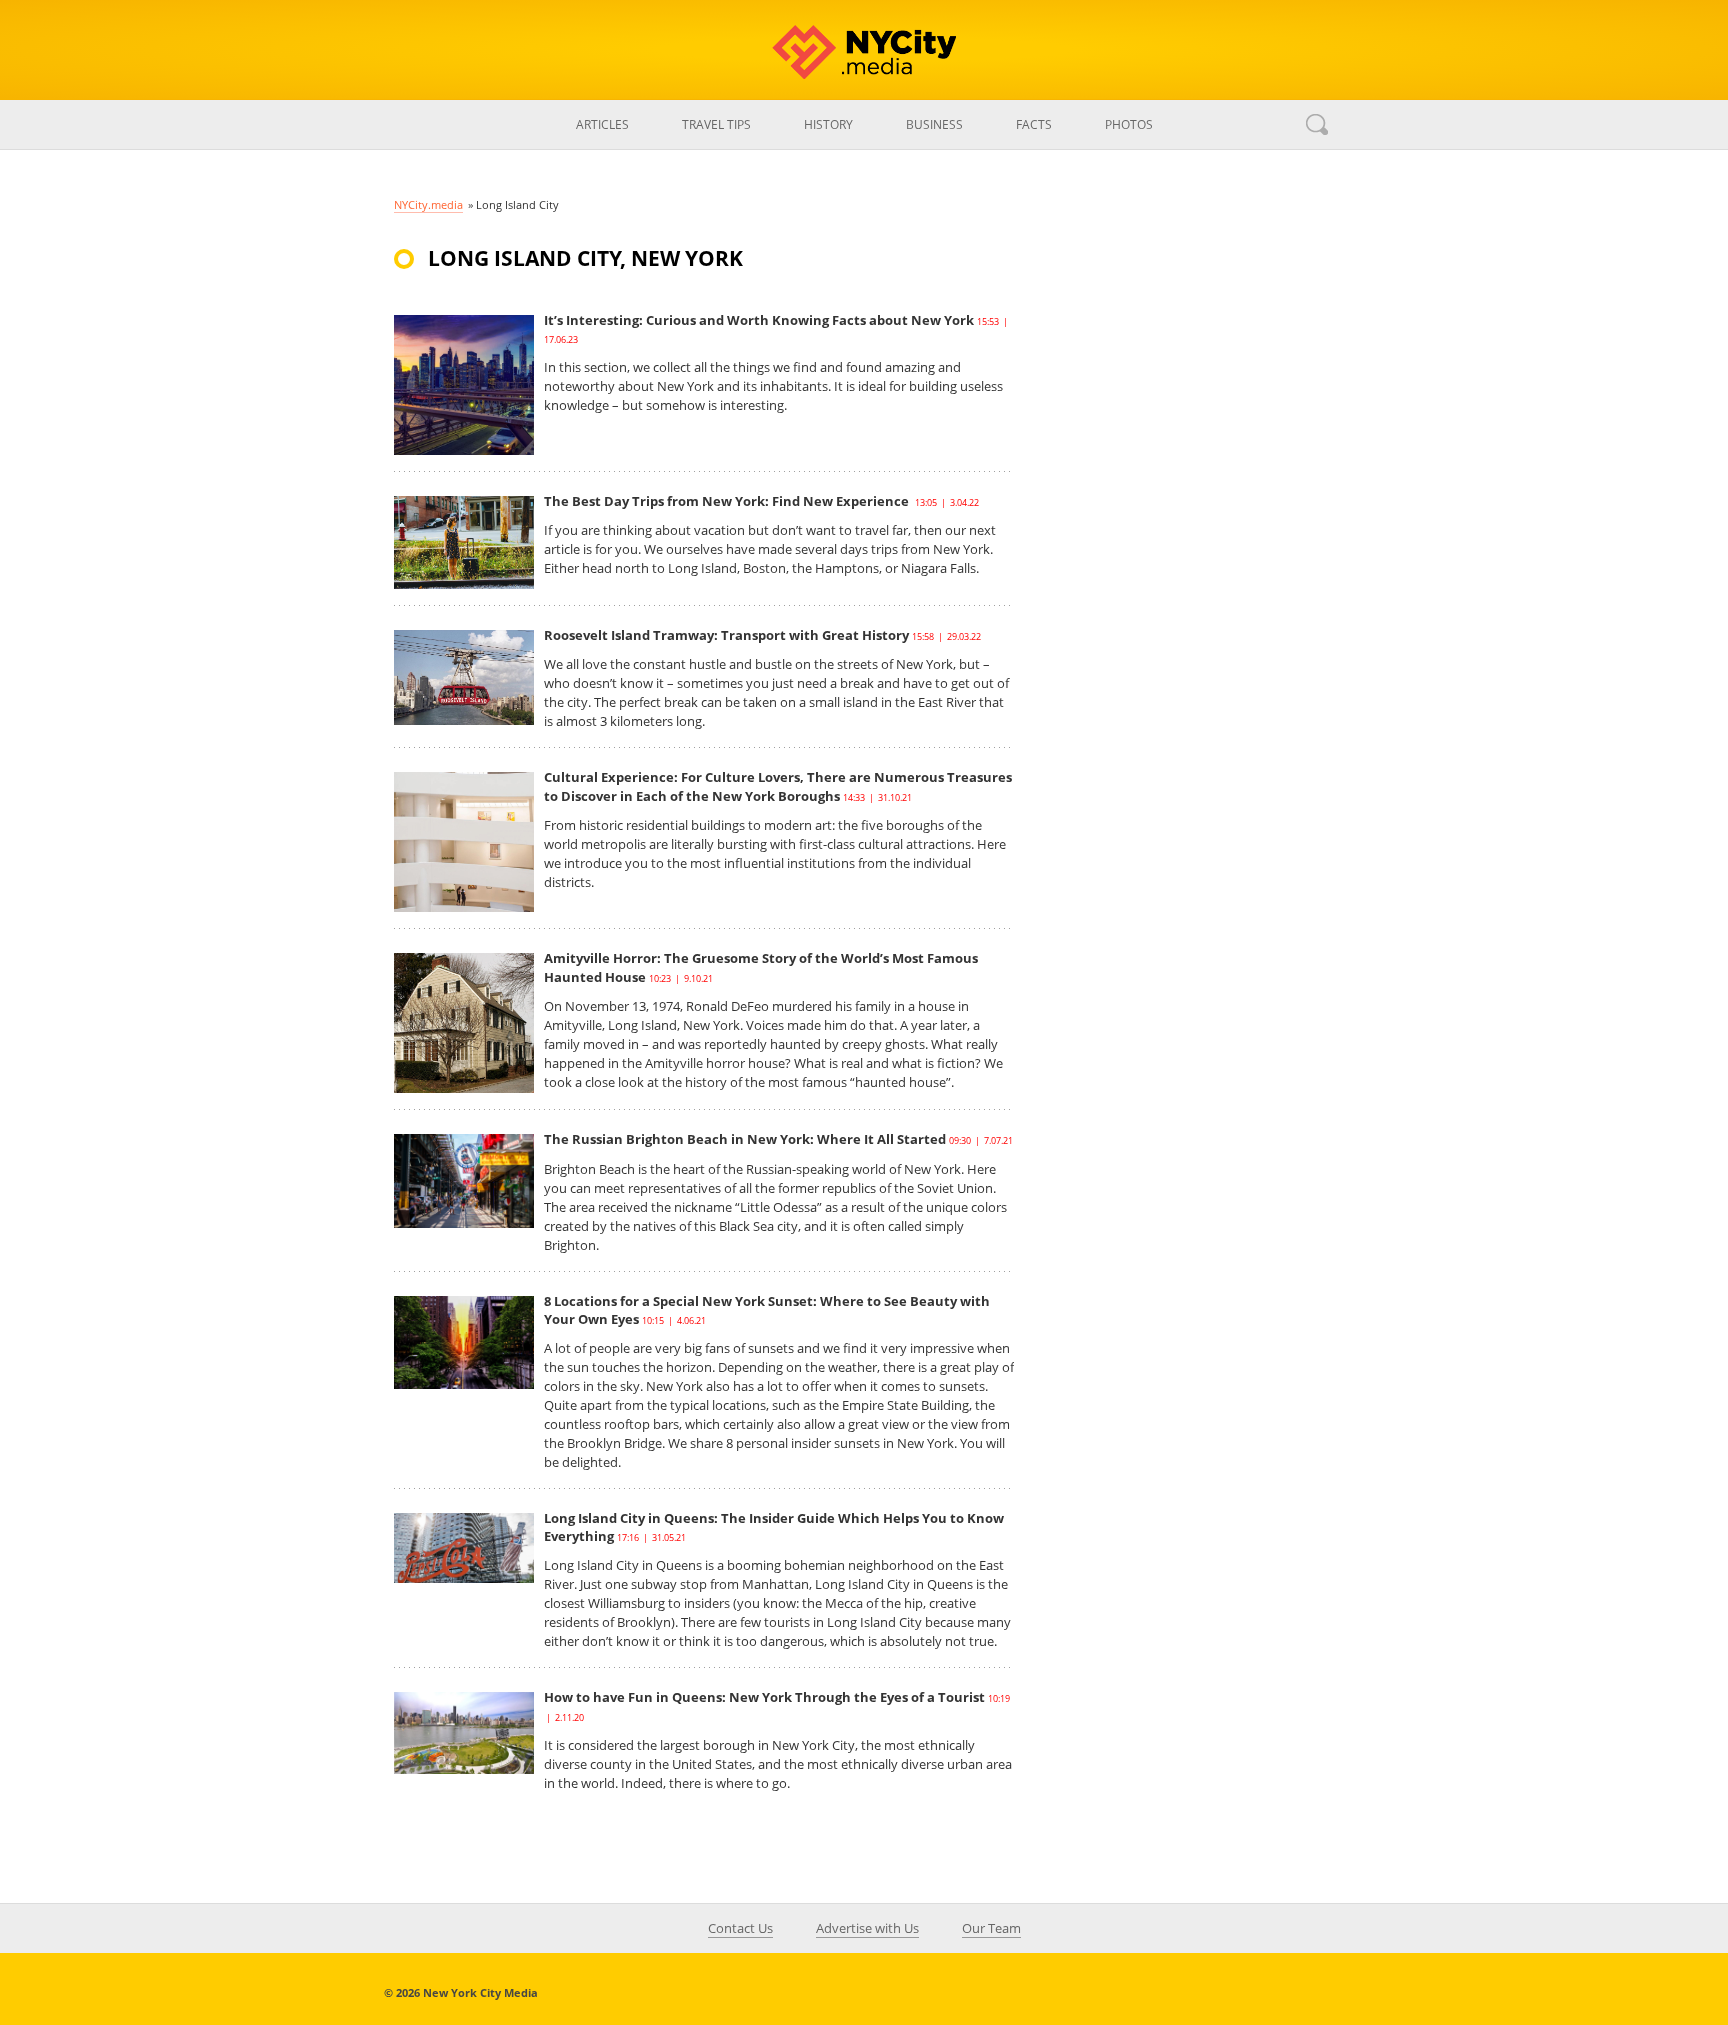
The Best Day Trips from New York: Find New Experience (728, 501)
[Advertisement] (1184, 594)
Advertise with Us (867, 1928)
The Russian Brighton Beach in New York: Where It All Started (745, 1139)
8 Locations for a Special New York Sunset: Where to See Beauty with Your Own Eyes (767, 1310)
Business (934, 124)
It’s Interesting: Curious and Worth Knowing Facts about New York (759, 320)
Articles (602, 124)
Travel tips (716, 124)
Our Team (991, 1928)
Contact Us (740, 1928)
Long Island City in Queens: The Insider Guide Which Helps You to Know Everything (774, 1527)
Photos (1129, 124)
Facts (1034, 124)
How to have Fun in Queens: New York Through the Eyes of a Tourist (764, 1697)
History (828, 124)
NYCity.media (428, 204)
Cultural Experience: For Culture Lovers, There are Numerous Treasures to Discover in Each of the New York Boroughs (778, 786)
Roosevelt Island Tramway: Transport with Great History (726, 635)
